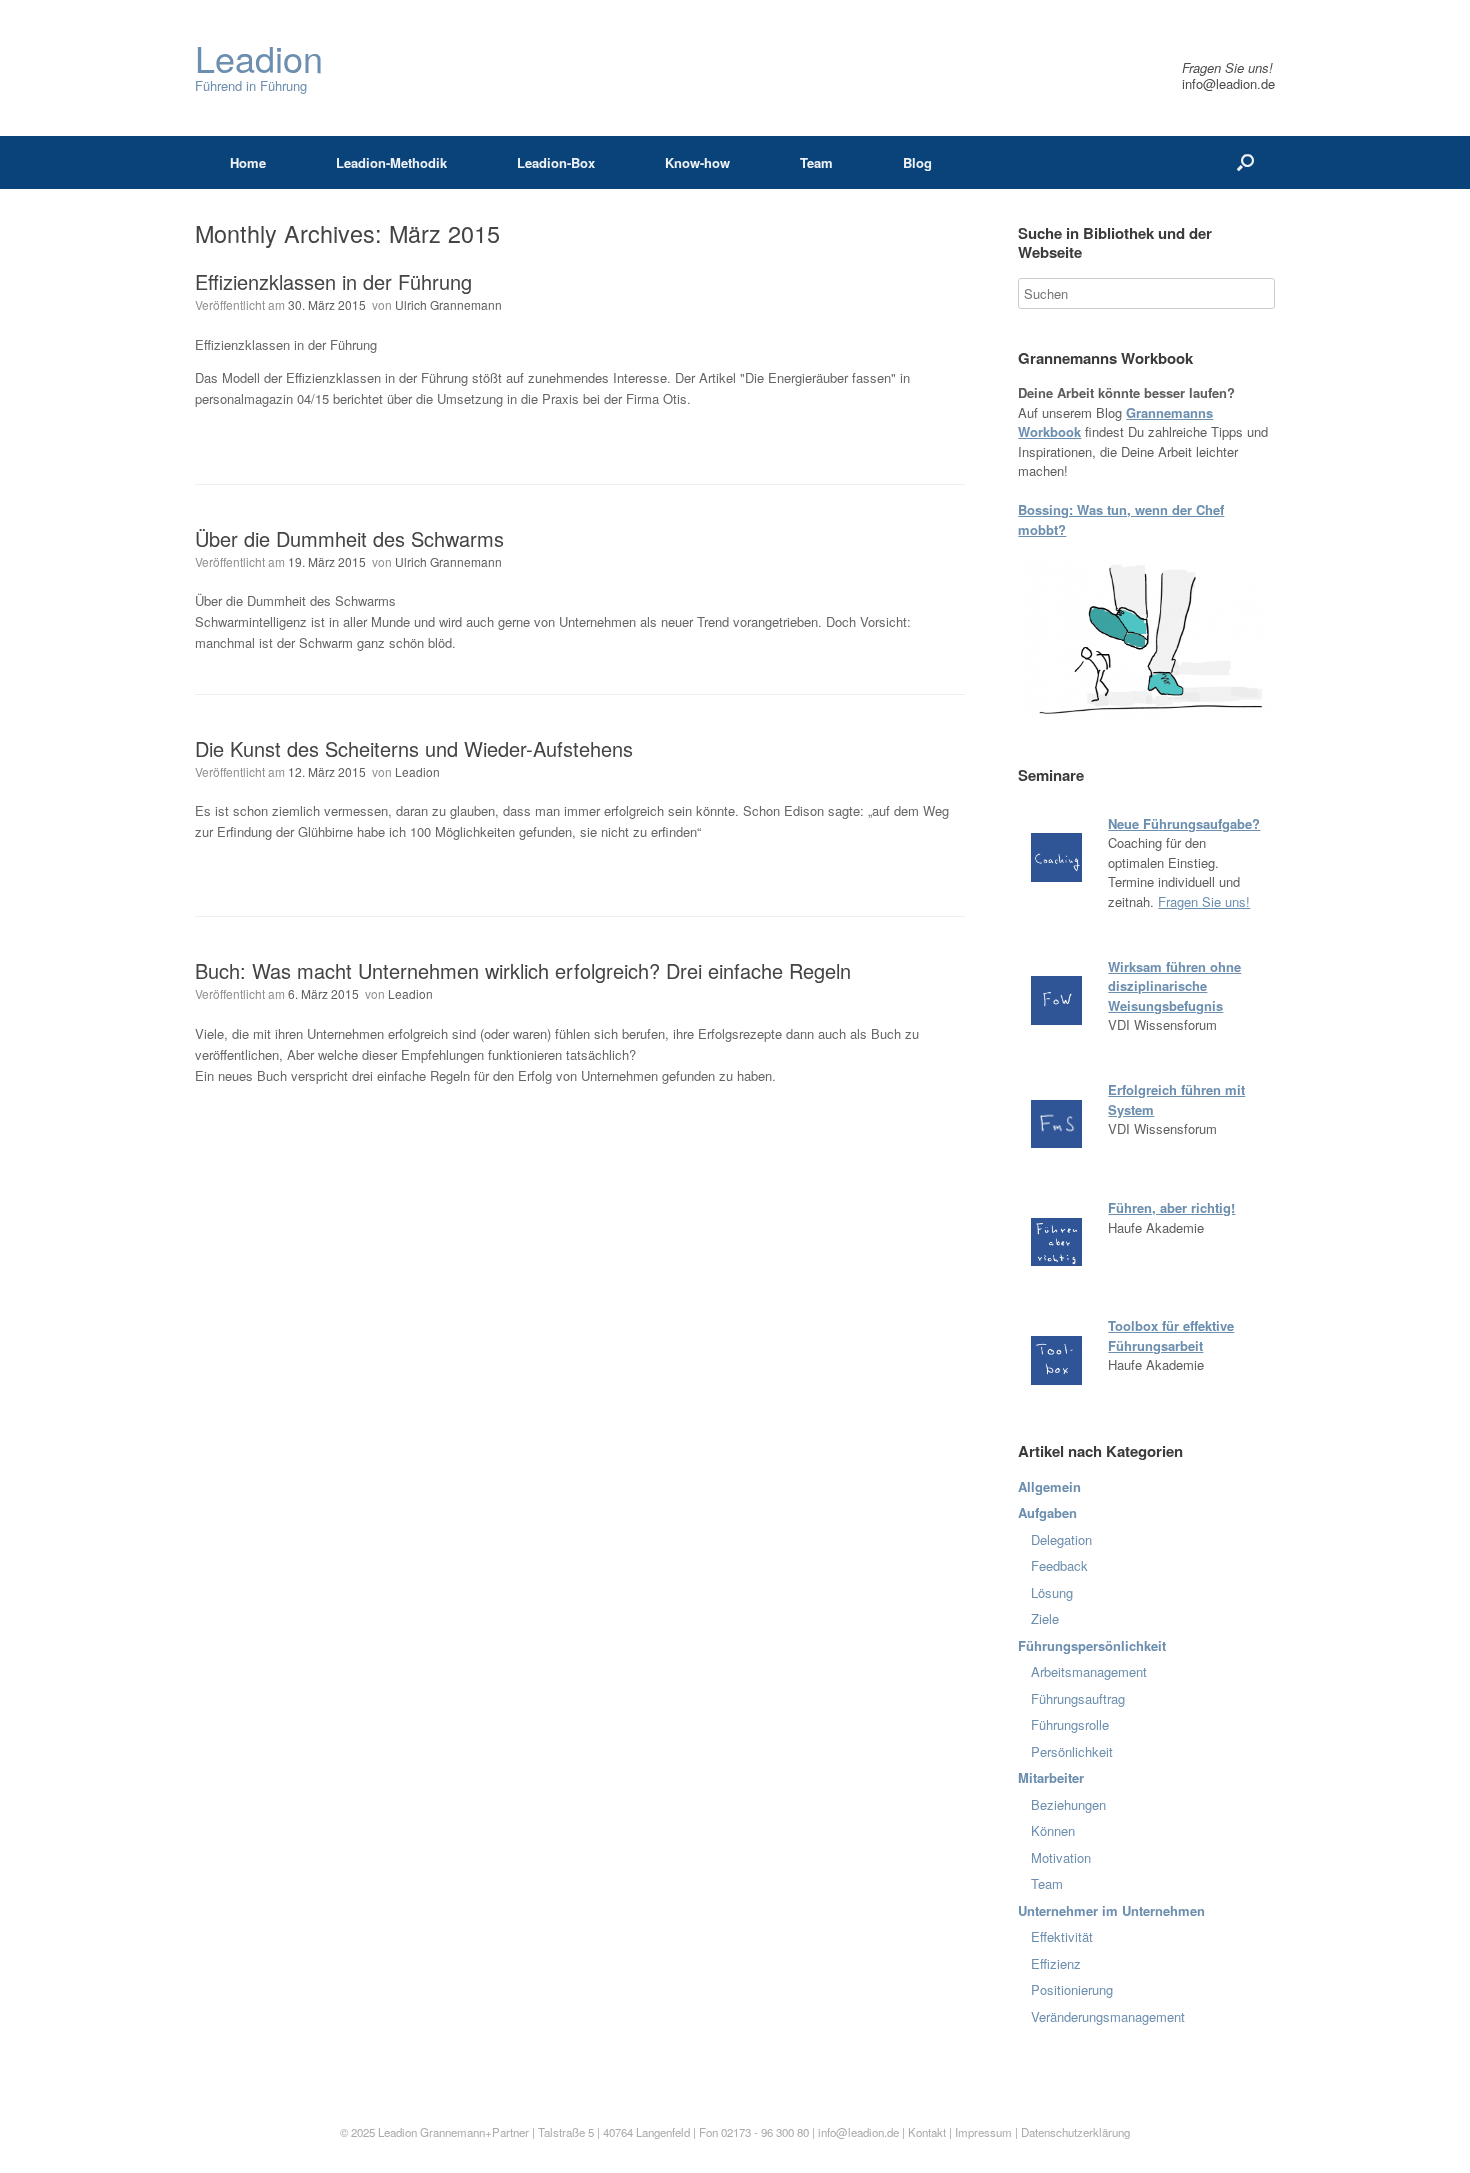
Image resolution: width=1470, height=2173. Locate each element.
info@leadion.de (1228, 83)
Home (248, 162)
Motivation (1061, 1857)
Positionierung (1072, 1989)
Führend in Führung (259, 67)
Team (816, 162)
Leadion (417, 771)
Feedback (1059, 1565)
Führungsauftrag (1078, 1698)
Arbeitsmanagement (1089, 1671)
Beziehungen (1068, 1804)
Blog (917, 162)
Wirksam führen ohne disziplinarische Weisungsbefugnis (1174, 986)
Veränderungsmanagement (1108, 2016)
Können (1053, 1830)
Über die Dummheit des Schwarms (349, 538)
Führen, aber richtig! (1171, 1207)
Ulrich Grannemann (448, 304)
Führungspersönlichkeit (1092, 1645)
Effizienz (1056, 1963)
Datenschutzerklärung (1075, 2132)
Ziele (1045, 1618)
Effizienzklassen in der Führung (333, 281)
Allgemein (1049, 1486)
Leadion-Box (556, 162)
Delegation (1061, 1539)
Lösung (1052, 1592)
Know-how (697, 162)
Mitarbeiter (1051, 1777)
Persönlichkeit (1072, 1751)
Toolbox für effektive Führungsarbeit (1171, 1335)
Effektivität (1062, 1936)
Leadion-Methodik (391, 162)
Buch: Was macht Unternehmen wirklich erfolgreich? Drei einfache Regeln (523, 970)
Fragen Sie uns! (1204, 901)
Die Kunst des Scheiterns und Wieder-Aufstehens (414, 748)
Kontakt (927, 2132)
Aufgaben (1047, 1512)
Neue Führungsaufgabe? (1184, 823)
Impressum (985, 2132)
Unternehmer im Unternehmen (1111, 1910)
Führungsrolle (1070, 1724)
